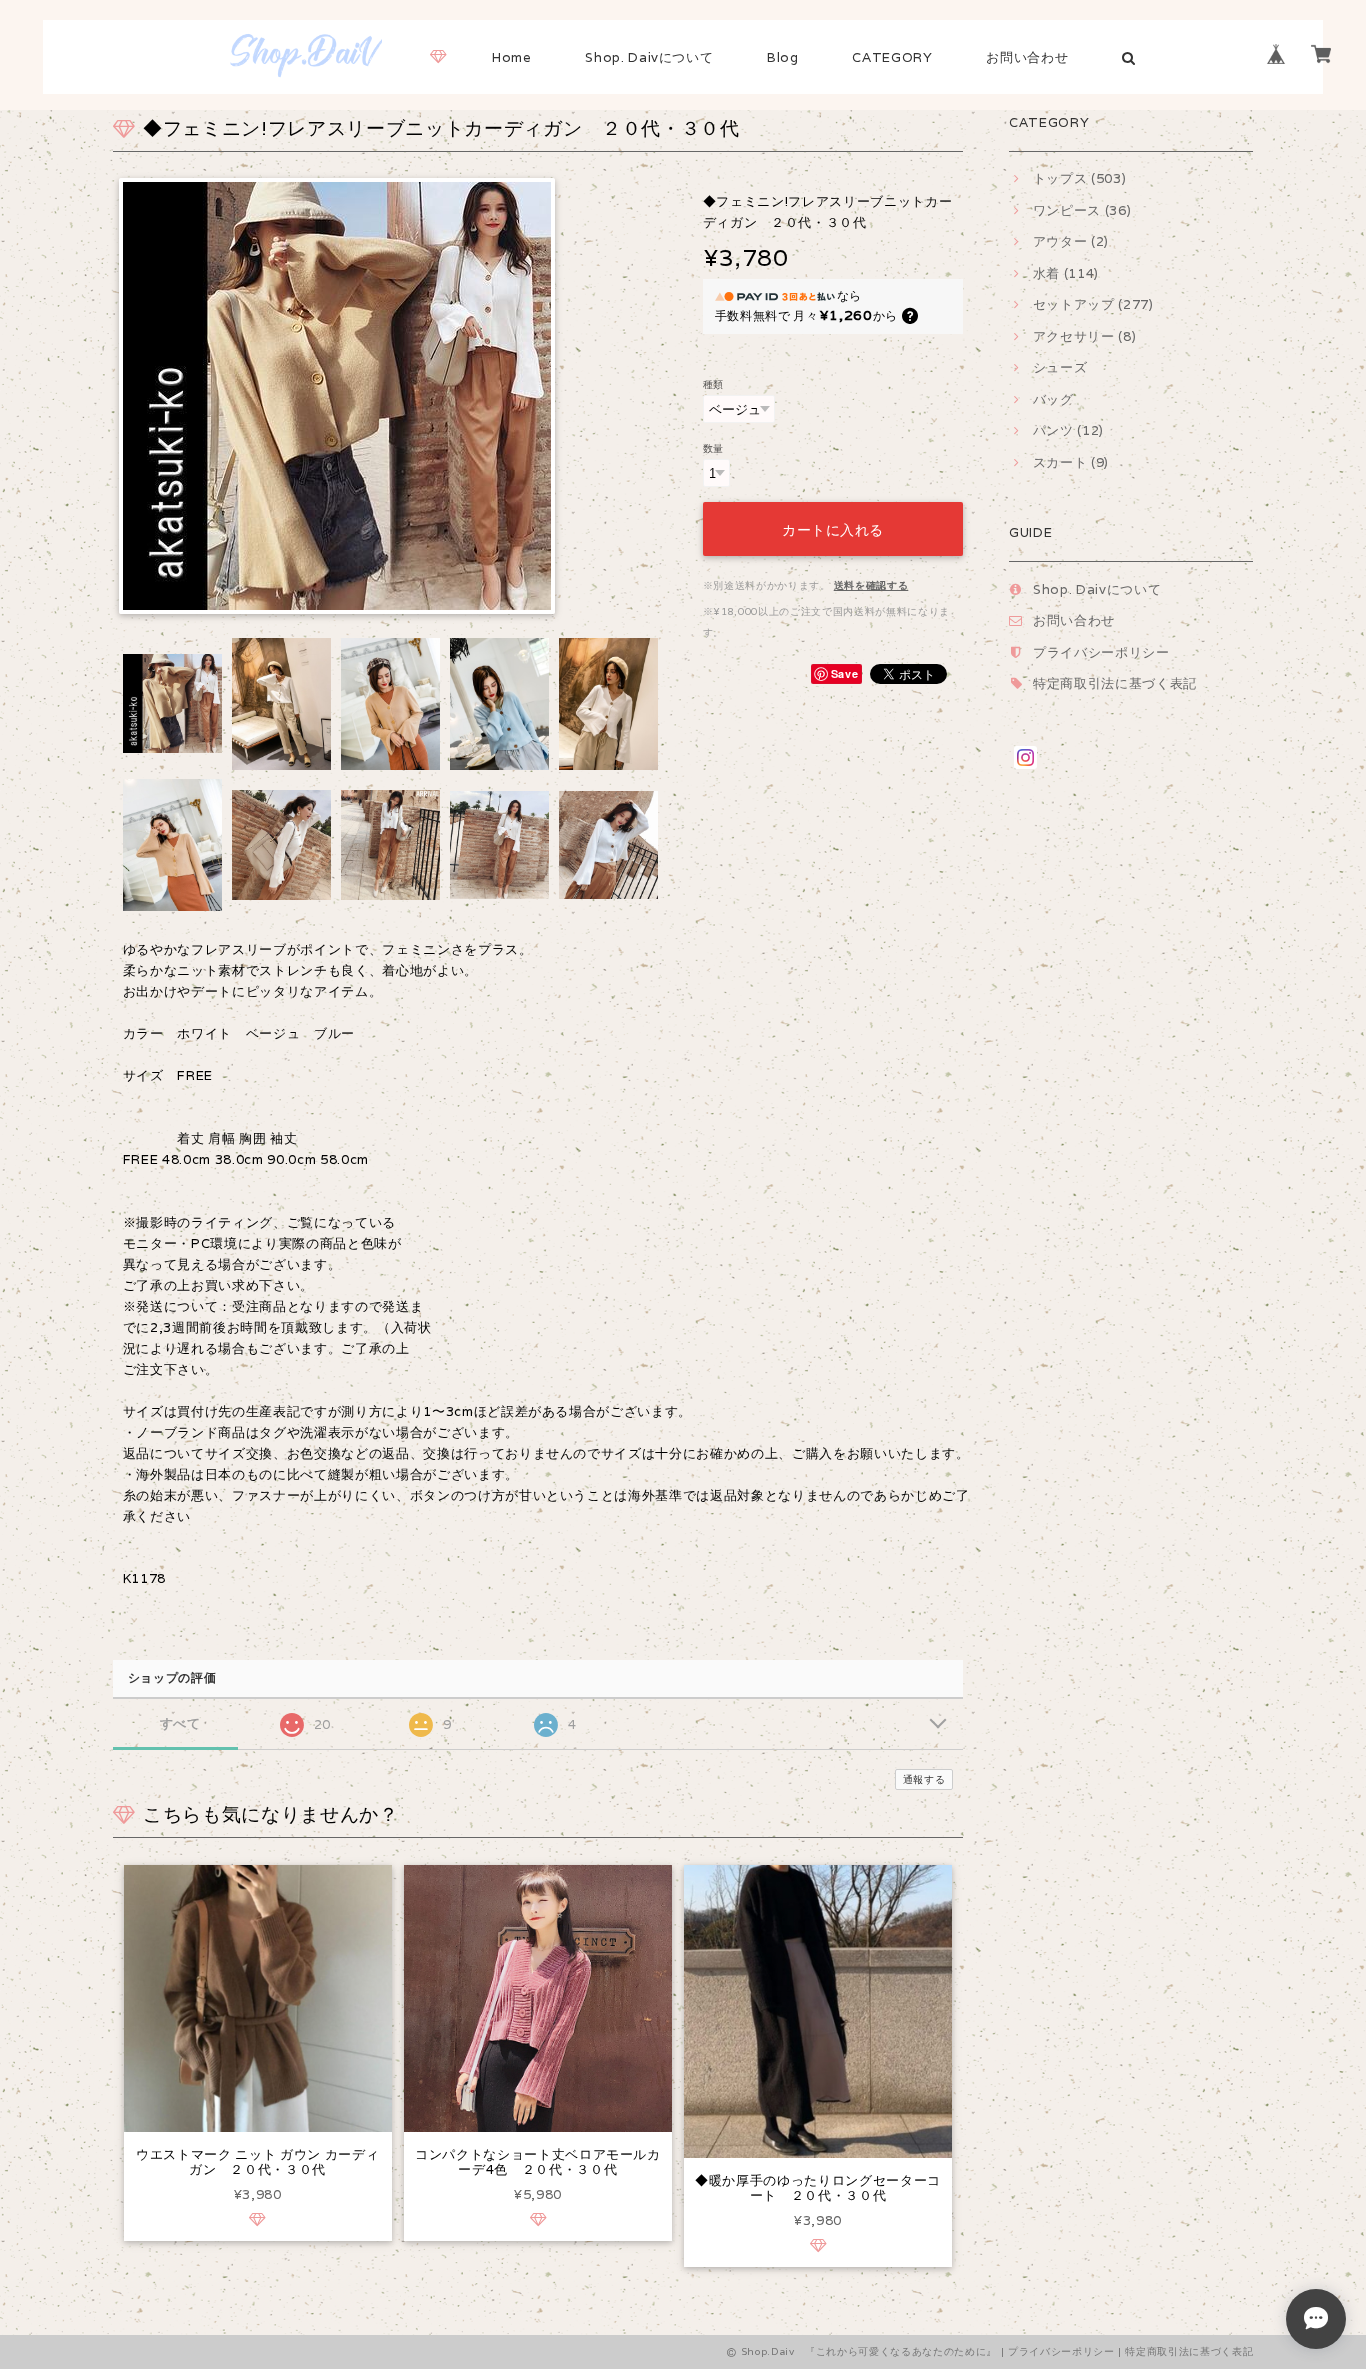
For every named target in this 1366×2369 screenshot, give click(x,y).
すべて (180, 1723)
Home (512, 57)
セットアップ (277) (1093, 304)
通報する (924, 1779)
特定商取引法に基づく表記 (1115, 683)
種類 (713, 384)
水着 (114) (1066, 273)
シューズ (1060, 367)
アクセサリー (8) (1084, 336)
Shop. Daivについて (649, 57)
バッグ (1053, 399)
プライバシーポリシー (1101, 652)
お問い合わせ (1027, 57)
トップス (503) (1079, 178)
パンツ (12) (1068, 430)
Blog (783, 57)
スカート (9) (1071, 462)
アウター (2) (1071, 241)
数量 (713, 448)
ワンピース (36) (1082, 210)
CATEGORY (892, 57)
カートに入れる (833, 528)
